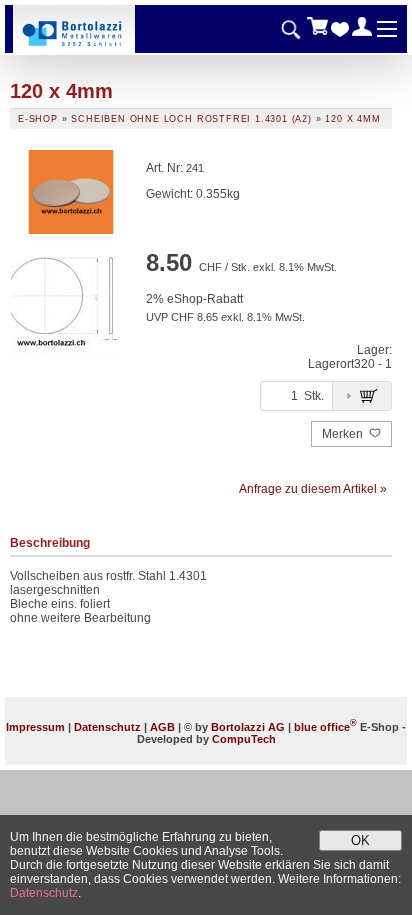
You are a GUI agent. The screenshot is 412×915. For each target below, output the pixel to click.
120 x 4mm (352, 119)
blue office (325, 727)
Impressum (35, 727)
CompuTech (244, 739)
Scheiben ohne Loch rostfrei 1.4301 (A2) (191, 119)
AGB (162, 727)
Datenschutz (107, 727)
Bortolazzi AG (248, 727)
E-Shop (38, 119)
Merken (344, 434)
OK (360, 840)
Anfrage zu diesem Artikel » (313, 489)
